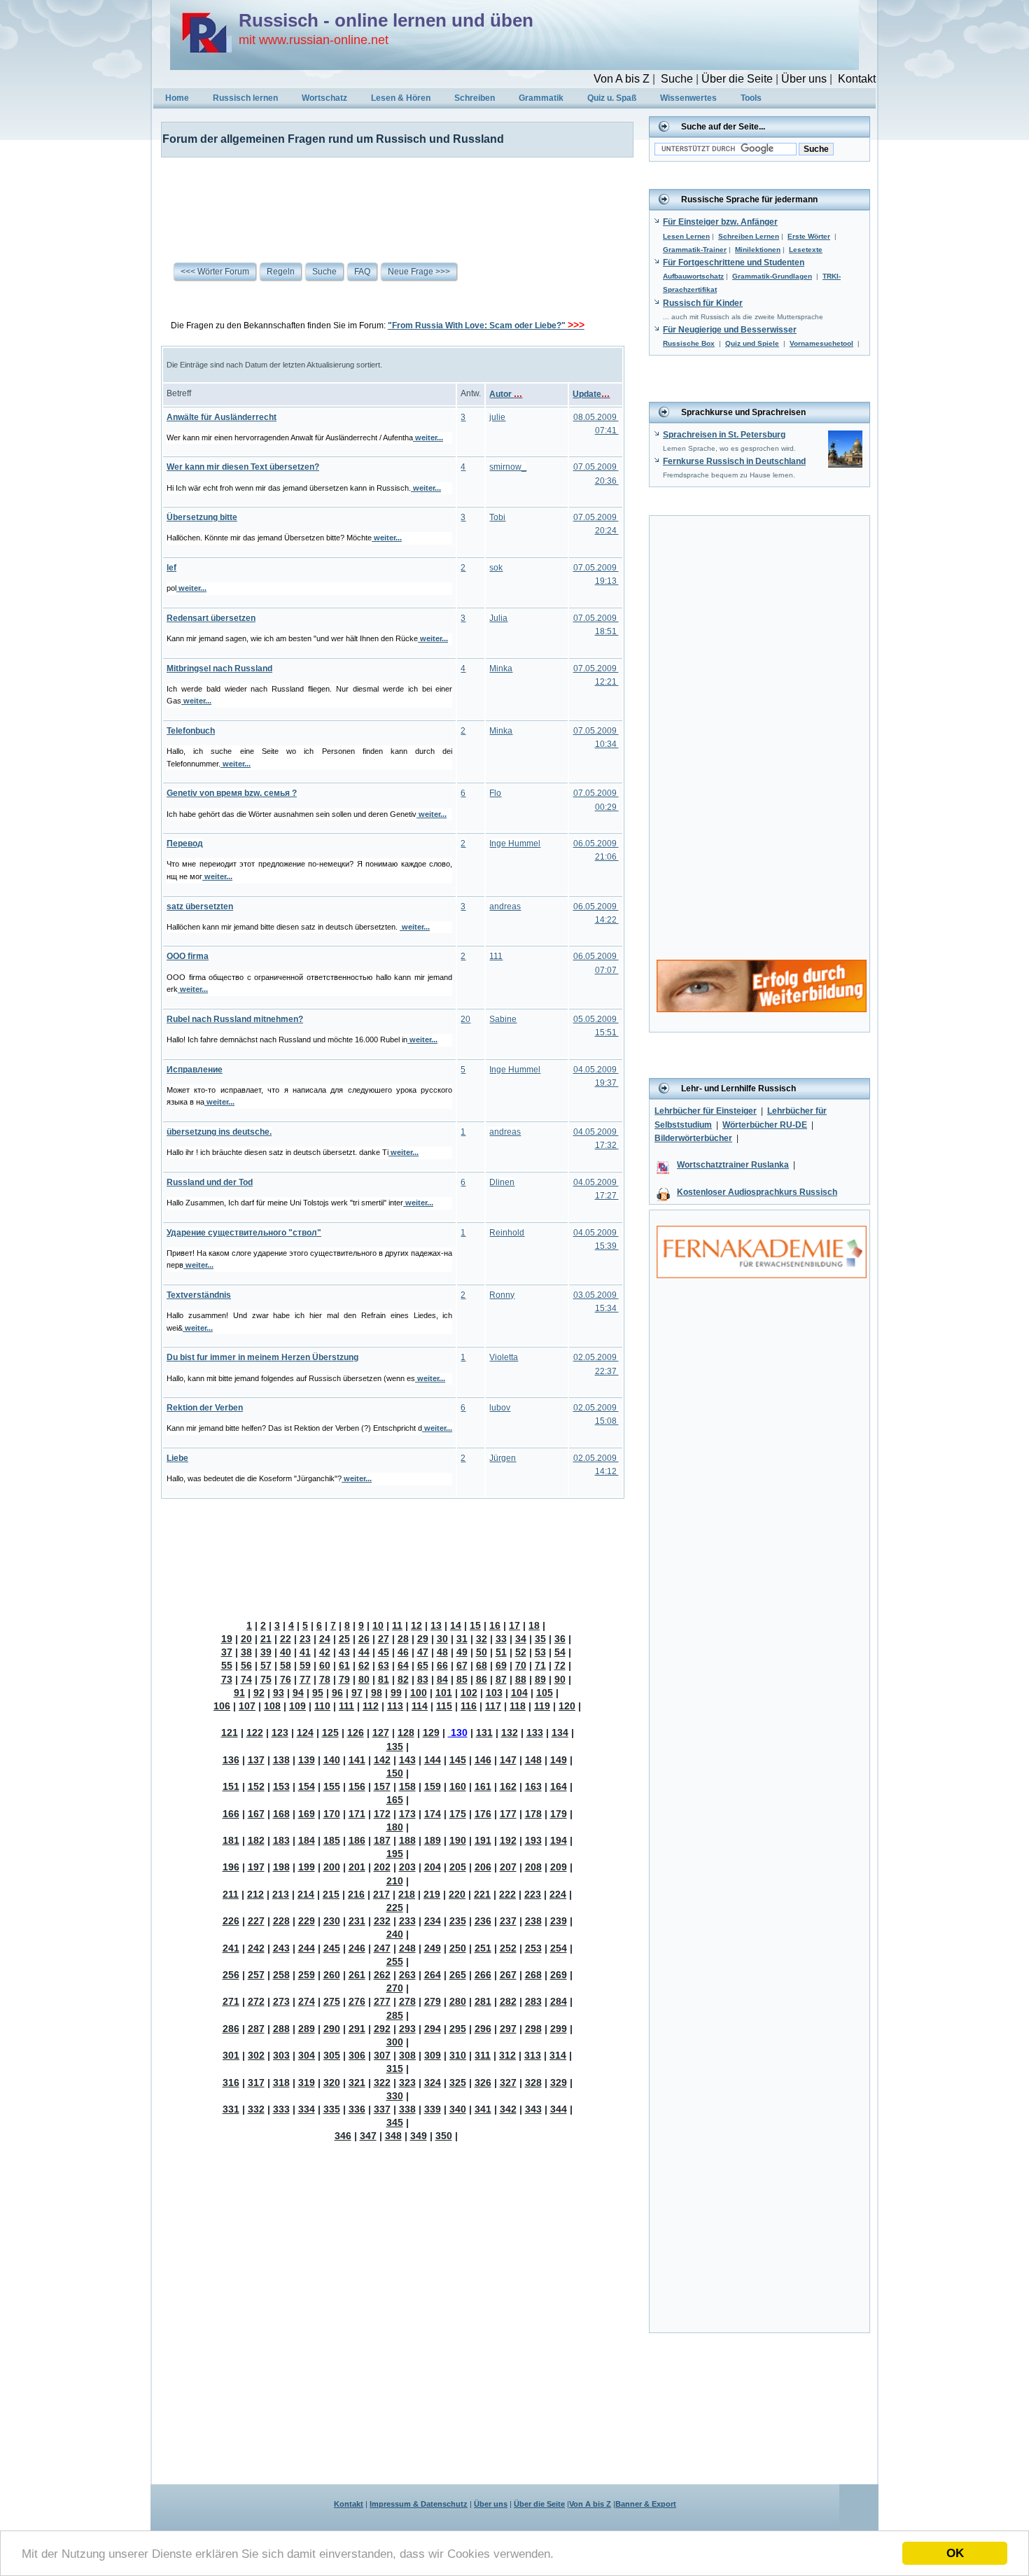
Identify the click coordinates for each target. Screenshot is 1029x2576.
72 (560, 1665)
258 (281, 1975)
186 (357, 1840)
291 (357, 2029)
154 (307, 1786)
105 (545, 1693)
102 (469, 1693)
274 (307, 2001)
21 (266, 1639)
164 (559, 1786)
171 (357, 1814)
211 (231, 1894)
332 (256, 2109)
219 (432, 1894)
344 (559, 2109)
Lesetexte (806, 250)
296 (483, 2029)
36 (560, 1639)
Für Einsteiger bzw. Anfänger (720, 222)
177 (508, 1814)
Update (591, 394)
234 (433, 1921)
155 (332, 1786)
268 (533, 1975)
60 (325, 1665)
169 (307, 1814)
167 (256, 1814)
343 (533, 2109)
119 (542, 1706)
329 (559, 2082)
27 (384, 1639)
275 (332, 2001)
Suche (677, 79)
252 (508, 1948)
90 (560, 1679)
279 (433, 2001)
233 (407, 1921)
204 (433, 1867)
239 (559, 1921)
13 (436, 1625)
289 (307, 2029)
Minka (501, 668)
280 (458, 2001)
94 (298, 1693)
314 (558, 2055)
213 (281, 1894)
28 (403, 1639)
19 (227, 1639)
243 (281, 1948)
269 (559, 1975)
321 (357, 2082)
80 (364, 1679)
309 (433, 2055)
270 (395, 1988)
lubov (500, 1408)
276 (357, 2001)
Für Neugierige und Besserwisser (730, 330)
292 (382, 2029)
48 (442, 1652)
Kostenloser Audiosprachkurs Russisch (757, 1192)
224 (558, 1894)
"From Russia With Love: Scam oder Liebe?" (486, 325)
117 (493, 1706)
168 (281, 1814)
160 (458, 1786)
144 (433, 1760)
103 (494, 1693)
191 (483, 1840)
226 (231, 1921)
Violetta (504, 1357)
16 (495, 1625)
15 (475, 1625)
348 (393, 2136)
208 (533, 1867)
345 (395, 2122)
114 (420, 1706)
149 (559, 1760)
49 (462, 1652)
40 (286, 1652)
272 (256, 2001)
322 (382, 2082)
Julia (498, 618)
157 (382, 1786)
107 (247, 1706)
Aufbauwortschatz (693, 276)
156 (357, 1786)
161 (483, 1786)
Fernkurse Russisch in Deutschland (734, 461)
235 (458, 1921)
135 (395, 1746)
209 (559, 1867)
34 (521, 1639)
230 (332, 1921)
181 (231, 1840)
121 (230, 1732)
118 (518, 1706)
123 (280, 1732)
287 (256, 2029)
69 (501, 1665)
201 (357, 1867)
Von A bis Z (622, 79)
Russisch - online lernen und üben (386, 20)
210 (395, 1881)
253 (533, 1948)
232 (382, 1921)
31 (462, 1639)
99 (396, 1693)
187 (382, 1840)
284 (559, 2001)
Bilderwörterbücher (693, 1138)
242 (256, 1948)
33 (501, 1639)
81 (384, 1679)
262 (382, 1975)
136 (231, 1760)
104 (519, 1693)
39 (266, 1652)
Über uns (804, 79)
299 (559, 2029)
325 (458, 2082)
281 (483, 2001)
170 (332, 1814)
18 (534, 1625)
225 (395, 1907)
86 (482, 1679)
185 (332, 1840)
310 (458, 2055)
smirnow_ (508, 467)
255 (395, 1961)
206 (483, 1867)
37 (227, 1652)
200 (332, 1867)
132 (510, 1732)
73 (227, 1679)
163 (533, 1786)
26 (364, 1639)
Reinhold (507, 1233)
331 (231, 2109)
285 (395, 2015)
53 (540, 1652)
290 (332, 2029)
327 (508, 2082)
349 (419, 2136)
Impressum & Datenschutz (419, 2504)
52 (521, 1652)
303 (281, 2055)
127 (381, 1732)
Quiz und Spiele (752, 343)
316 (231, 2082)
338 (407, 2109)
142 (382, 1760)
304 (307, 2055)
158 (407, 1786)
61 (344, 1665)
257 (256, 1975)
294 (433, 2029)
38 (246, 1652)
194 (559, 1840)
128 (406, 1732)
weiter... (428, 437)
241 (231, 1948)
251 (483, 1948)
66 (442, 1665)
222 (507, 1894)
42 (325, 1652)
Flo (495, 793)
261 (357, 1975)
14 (456, 1625)
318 (281, 2082)
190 (458, 1840)
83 (423, 1679)
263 (407, 1975)
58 (286, 1665)
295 (458, 2029)
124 (305, 1732)
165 (395, 1800)
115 (444, 1706)
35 (540, 1639)
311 (483, 2055)
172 (382, 1814)
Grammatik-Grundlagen (772, 276)
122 (255, 1732)
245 (332, 1948)
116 (469, 1706)
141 (357, 1760)
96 (337, 1693)
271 (231, 2001)
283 (533, 2001)
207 (508, 1867)
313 (533, 2055)
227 (256, 1921)
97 (357, 1693)
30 (442, 1639)
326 (483, 2082)
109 (297, 1706)
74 (246, 1679)
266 (483, 1975)
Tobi (497, 517)
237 (508, 1921)
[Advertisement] (388, 199)
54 (560, 1652)
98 (377, 1693)
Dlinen (502, 1182)
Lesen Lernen (686, 236)
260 (332, 1975)
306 (357, 2055)
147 (508, 1760)
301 (231, 2055)
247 (382, 1948)
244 (307, 1948)
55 (227, 1665)
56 (246, 1665)
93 (279, 1693)
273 (281, 2001)
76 (286, 1679)
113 (395, 1706)
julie (497, 417)
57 (266, 1665)
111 (496, 956)
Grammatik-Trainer (695, 250)
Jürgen (503, 1458)
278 (407, 2001)
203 (407, 1867)
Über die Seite (737, 79)
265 (458, 1975)
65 (423, 1665)
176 (483, 1814)
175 (458, 1814)
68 (482, 1665)
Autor (506, 394)
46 (403, 1652)
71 (540, 1665)
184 (307, 1840)
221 (482, 1894)
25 (344, 1639)
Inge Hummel (515, 843)
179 (559, 1814)
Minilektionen (758, 250)
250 (458, 1948)
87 (501, 1679)
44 (364, 1652)
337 (382, 2109)
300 (395, 2042)
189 (433, 1840)
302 (256, 2055)
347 (368, 2136)
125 (330, 1732)
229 (307, 1921)
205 (458, 1867)
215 (331, 1894)
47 (423, 1652)
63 (384, 1665)
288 (281, 2029)
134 (560, 1732)
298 (533, 2029)
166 (231, 1814)
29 (423, 1639)
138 (281, 1760)
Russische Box (689, 343)
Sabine (503, 1019)
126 (356, 1732)
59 (305, 1665)
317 (256, 2082)
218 (407, 1894)
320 (332, 2082)
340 (458, 2109)
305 (332, 2055)
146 (483, 1760)
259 (307, 1975)
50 (482, 1652)
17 (514, 1625)
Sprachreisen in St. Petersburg (724, 435)
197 (256, 1867)
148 (533, 1760)
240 (395, 1934)
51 (501, 1652)
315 (395, 2068)
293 (407, 2029)
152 (256, 1786)
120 (567, 1706)
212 (255, 1894)
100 (419, 1693)
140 (332, 1760)
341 (483, 2109)
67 (462, 1665)
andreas (505, 906)
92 (259, 1693)
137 (256, 1760)
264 (433, 1975)
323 (407, 2082)
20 (465, 1019)
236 (483, 1921)
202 (382, 1867)
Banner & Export (646, 2504)
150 (395, 1773)
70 (521, 1665)
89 (540, 1679)
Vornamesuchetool (821, 343)
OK (955, 2553)
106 (222, 1706)
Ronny (502, 1295)
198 (281, 1867)
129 (431, 1732)
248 (407, 1948)
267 (508, 1975)
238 (533, 1921)
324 (433, 2082)
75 (266, 1679)
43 (344, 1652)
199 (307, 1867)
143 (407, 1760)
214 (306, 1894)
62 (364, 1665)
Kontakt (857, 79)
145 (458, 1760)
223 (533, 1894)
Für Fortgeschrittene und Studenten (734, 262)
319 (307, 2082)
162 (508, 1786)
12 (416, 1625)
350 (444, 2136)
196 (231, 1867)
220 (457, 1894)
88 (521, 1679)
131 (484, 1732)
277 (382, 2001)
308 (407, 2055)
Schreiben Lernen (749, 236)
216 (356, 1894)
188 (407, 1840)
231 (357, 1921)
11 (397, 1625)
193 (533, 1840)
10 (378, 1625)
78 (325, 1679)
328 (533, 2082)
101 (444, 1693)
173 (407, 1814)
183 (281, 1840)
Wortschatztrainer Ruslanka (733, 1165)
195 (395, 1854)
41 (305, 1652)
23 (305, 1639)
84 (442, 1679)
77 (305, 1679)
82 (403, 1679)
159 (433, 1786)
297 (508, 2029)
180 (395, 1827)
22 (286, 1639)
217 (381, 1894)
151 (231, 1786)
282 (508, 2001)
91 (239, 1693)
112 (371, 1706)
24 (325, 1639)
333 (281, 2109)
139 (307, 1760)
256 (231, 1975)
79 (344, 1679)
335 (332, 2109)
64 (403, 1665)
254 (559, 1948)
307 (382, 2055)
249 (433, 1948)
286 (231, 2029)
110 (322, 1706)
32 (482, 1639)
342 (508, 2109)
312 (507, 2055)
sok (496, 568)
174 (433, 1814)
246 (357, 1948)
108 (272, 1706)
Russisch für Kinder (703, 303)
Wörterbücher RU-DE (765, 1125)
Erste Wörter (809, 236)
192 (508, 1840)
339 (433, 2109)
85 (462, 1679)
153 (281, 1786)
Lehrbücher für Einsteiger (706, 1111)
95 (318, 1693)
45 (384, 1652)
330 (395, 2096)
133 (535, 1732)
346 (343, 2136)
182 (256, 1840)
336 (357, 2109)
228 (281, 1921)
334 (307, 2109)
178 (533, 1814)
